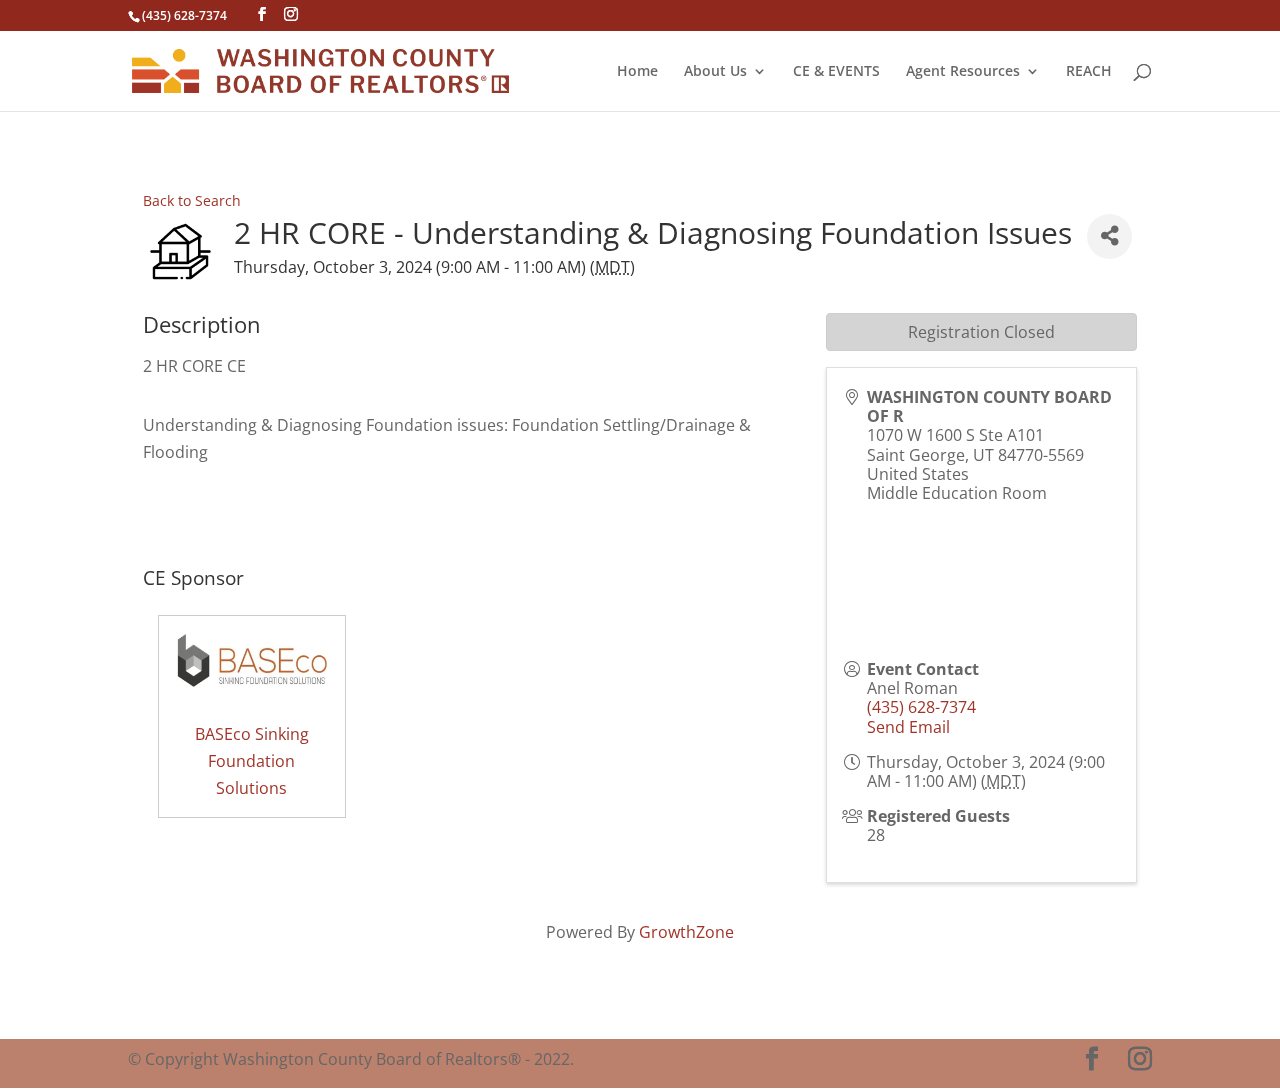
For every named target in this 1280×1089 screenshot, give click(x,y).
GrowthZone (686, 932)
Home (637, 72)
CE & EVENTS (836, 72)
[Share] (1109, 236)
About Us (715, 72)
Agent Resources (963, 72)
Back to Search (192, 200)
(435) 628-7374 (921, 707)
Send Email (908, 727)
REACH (1089, 72)
